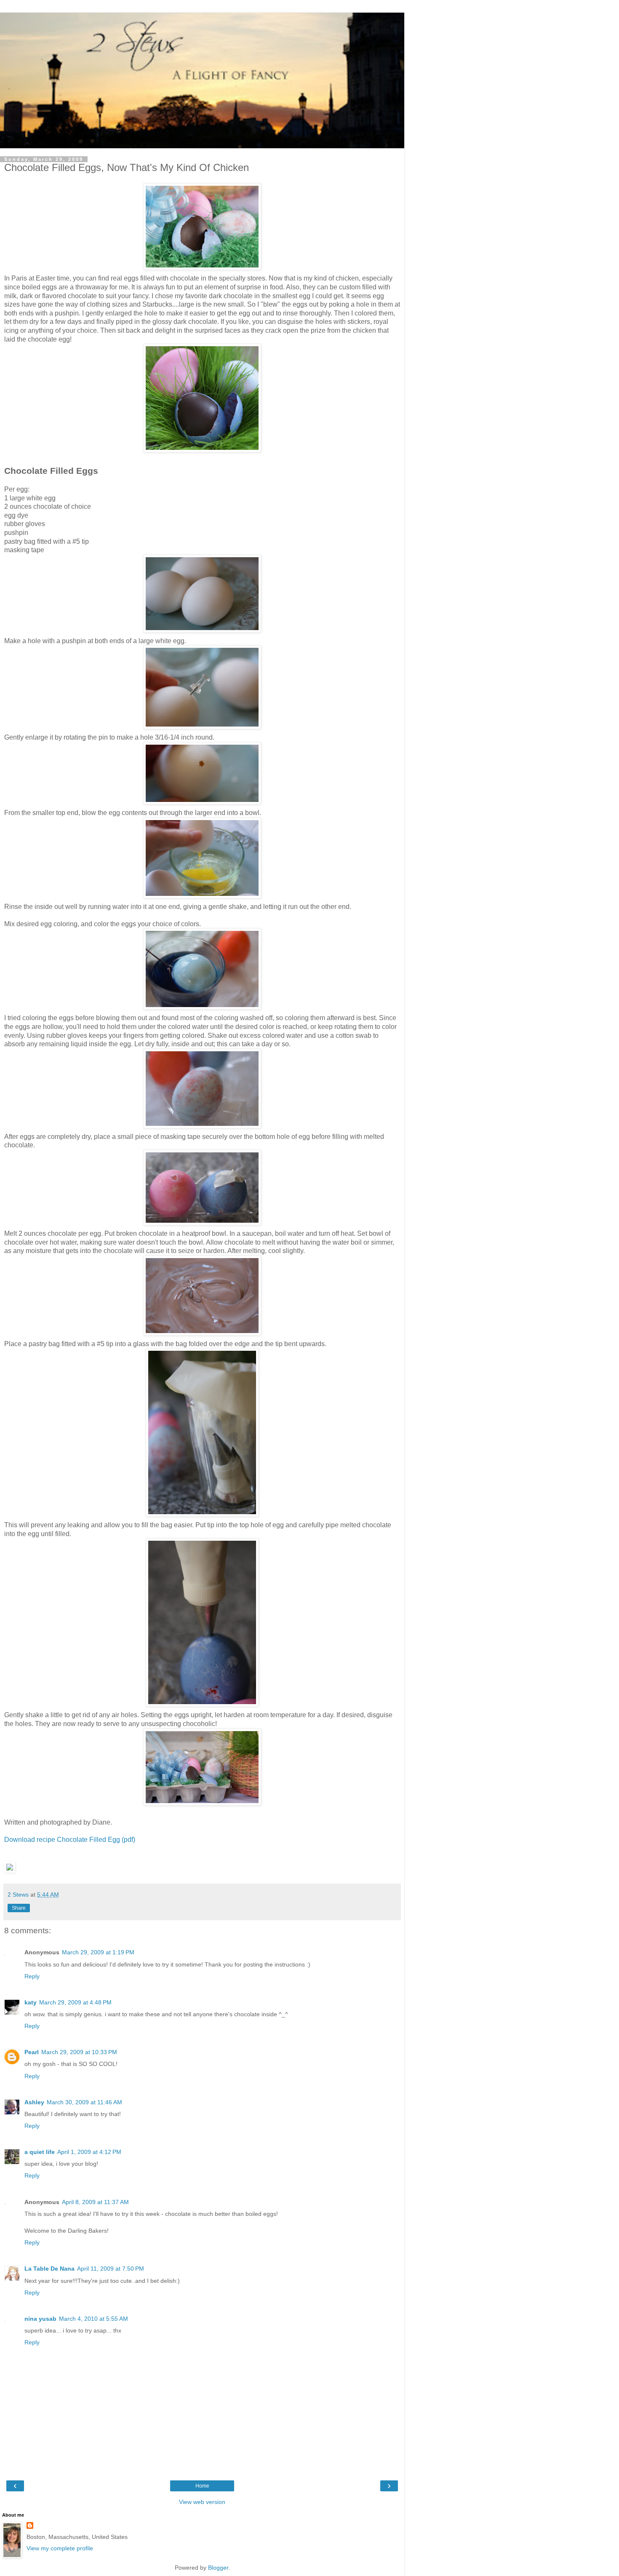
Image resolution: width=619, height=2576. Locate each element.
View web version (202, 2502)
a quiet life (40, 2152)
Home (202, 2486)
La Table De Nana (49, 2269)
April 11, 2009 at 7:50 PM (111, 2269)
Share (19, 1908)
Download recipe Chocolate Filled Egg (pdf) (70, 1840)
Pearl (32, 2052)
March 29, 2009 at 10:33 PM (79, 2052)
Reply (32, 1976)
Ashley (34, 2102)
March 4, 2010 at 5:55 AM (93, 2319)
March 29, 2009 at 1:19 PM (98, 1952)
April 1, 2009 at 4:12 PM (89, 2152)
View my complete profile (60, 2548)
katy (31, 2002)
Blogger (218, 2568)
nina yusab (40, 2319)
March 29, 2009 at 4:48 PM (75, 2002)
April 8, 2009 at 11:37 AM (95, 2202)
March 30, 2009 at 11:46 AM (84, 2102)
